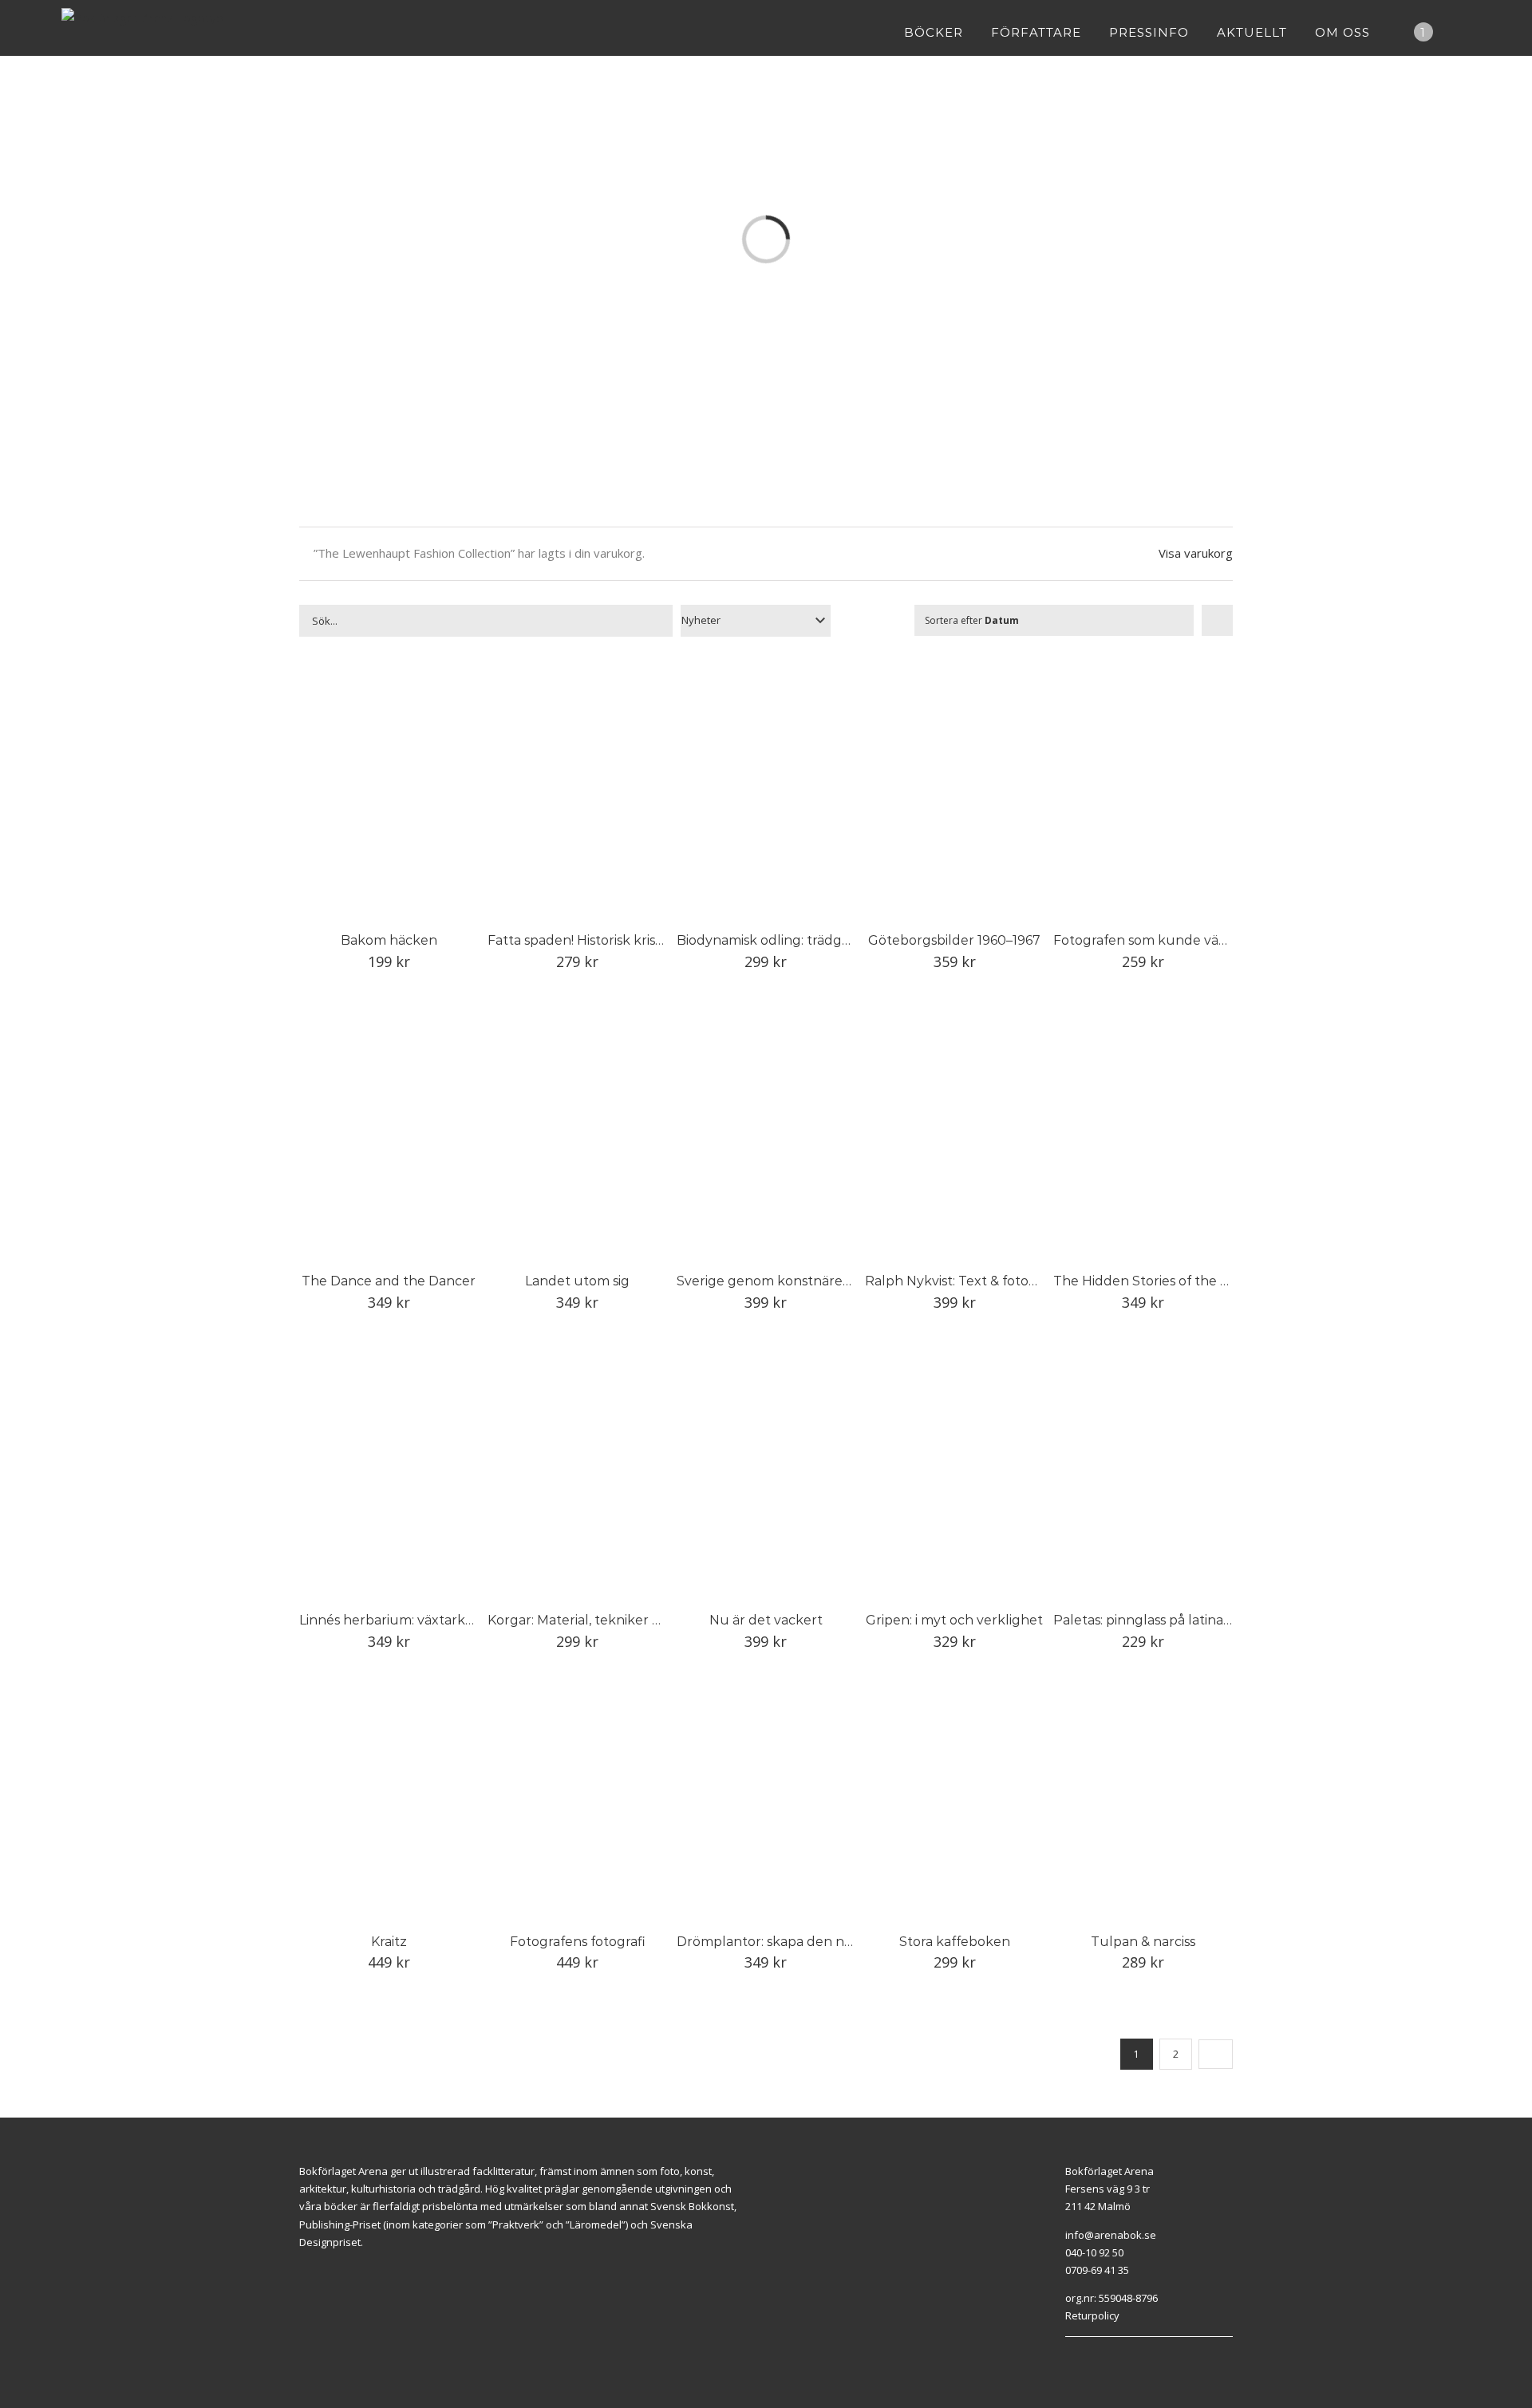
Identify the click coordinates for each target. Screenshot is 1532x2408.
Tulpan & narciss (1143, 1942)
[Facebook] (1069, 2357)
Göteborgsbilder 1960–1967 (954, 940)
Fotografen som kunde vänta (1147, 940)
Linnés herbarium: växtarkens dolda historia (438, 1620)
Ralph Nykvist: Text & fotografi (961, 1281)
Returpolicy (1092, 2315)
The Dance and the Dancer (389, 1281)
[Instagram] (1088, 2357)
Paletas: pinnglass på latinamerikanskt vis (1183, 1620)
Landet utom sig (577, 1281)
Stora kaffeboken (955, 1942)
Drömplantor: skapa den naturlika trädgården (823, 1942)
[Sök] (1466, 32)
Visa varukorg (1196, 553)
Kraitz (389, 1942)
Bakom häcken (389, 940)
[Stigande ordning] (1217, 620)
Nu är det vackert (766, 1620)
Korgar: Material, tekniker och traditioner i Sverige (645, 1620)
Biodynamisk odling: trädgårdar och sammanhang (835, 940)
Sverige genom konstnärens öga (780, 1281)
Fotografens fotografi (578, 1942)
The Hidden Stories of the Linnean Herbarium (1199, 1281)
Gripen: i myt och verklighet (954, 1620)
